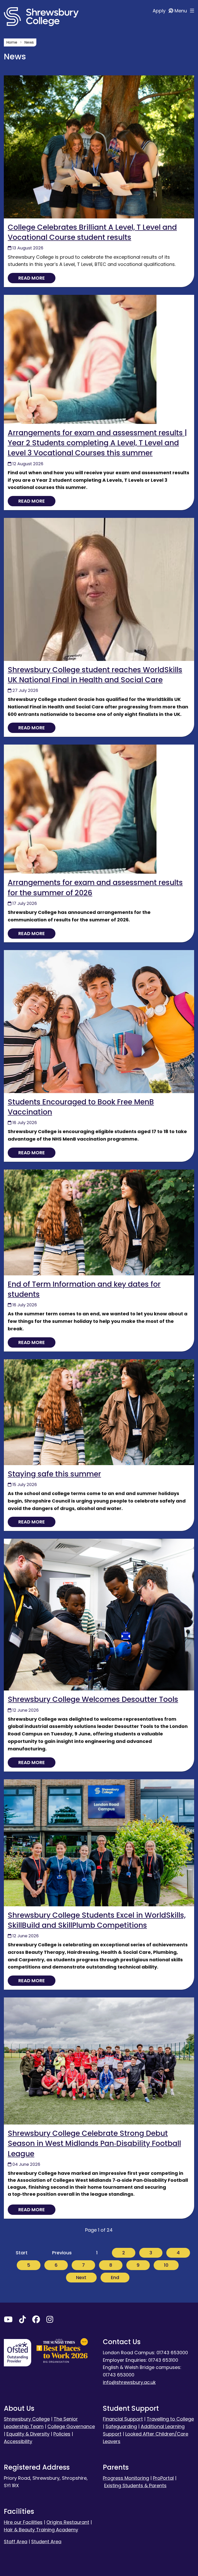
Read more (32, 278)
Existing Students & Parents (135, 2486)
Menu (181, 11)
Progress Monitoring (126, 2478)
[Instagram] (50, 2321)
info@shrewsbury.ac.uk (129, 2382)
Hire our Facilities (23, 2522)
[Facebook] (36, 2321)
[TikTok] (22, 2321)
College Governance (71, 2426)
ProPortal (163, 2478)
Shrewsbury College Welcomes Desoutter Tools (93, 1699)
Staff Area (16, 2542)
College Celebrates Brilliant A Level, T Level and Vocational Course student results (92, 232)
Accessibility (18, 2441)
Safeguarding (121, 2426)
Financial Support (123, 2419)
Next (81, 2277)
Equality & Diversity (28, 2434)
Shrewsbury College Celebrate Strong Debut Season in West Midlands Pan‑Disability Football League (94, 2143)
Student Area (46, 2542)
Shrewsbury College (27, 2419)
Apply (160, 11)
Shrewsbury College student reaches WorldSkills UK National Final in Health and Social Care (95, 675)
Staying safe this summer (54, 1474)
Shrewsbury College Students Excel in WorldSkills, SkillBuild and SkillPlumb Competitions (97, 1920)
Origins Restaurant (68, 2522)
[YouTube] (8, 2321)
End (115, 2277)
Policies (62, 2434)
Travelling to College (170, 2419)
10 (166, 2265)
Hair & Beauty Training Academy (41, 2530)
